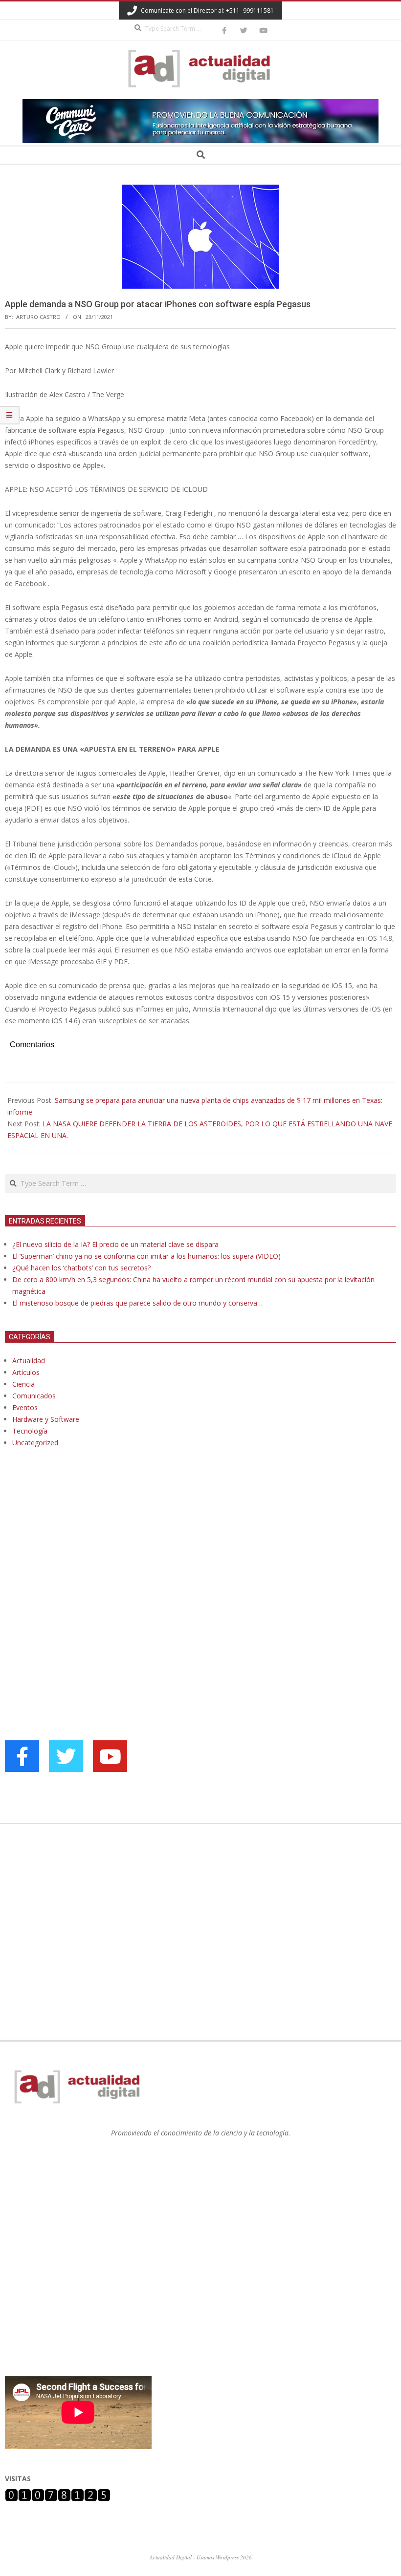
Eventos (25, 1407)
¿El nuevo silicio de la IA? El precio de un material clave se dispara (115, 1244)
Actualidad (29, 1361)
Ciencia (23, 1384)
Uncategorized (35, 1443)
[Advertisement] (78, 1555)
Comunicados (34, 1396)
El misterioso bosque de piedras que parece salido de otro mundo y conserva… (137, 1303)
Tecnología (30, 1431)
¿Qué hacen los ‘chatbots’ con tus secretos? (81, 1268)
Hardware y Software (46, 1419)
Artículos (26, 1372)
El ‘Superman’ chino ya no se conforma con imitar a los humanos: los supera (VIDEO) (146, 1256)
